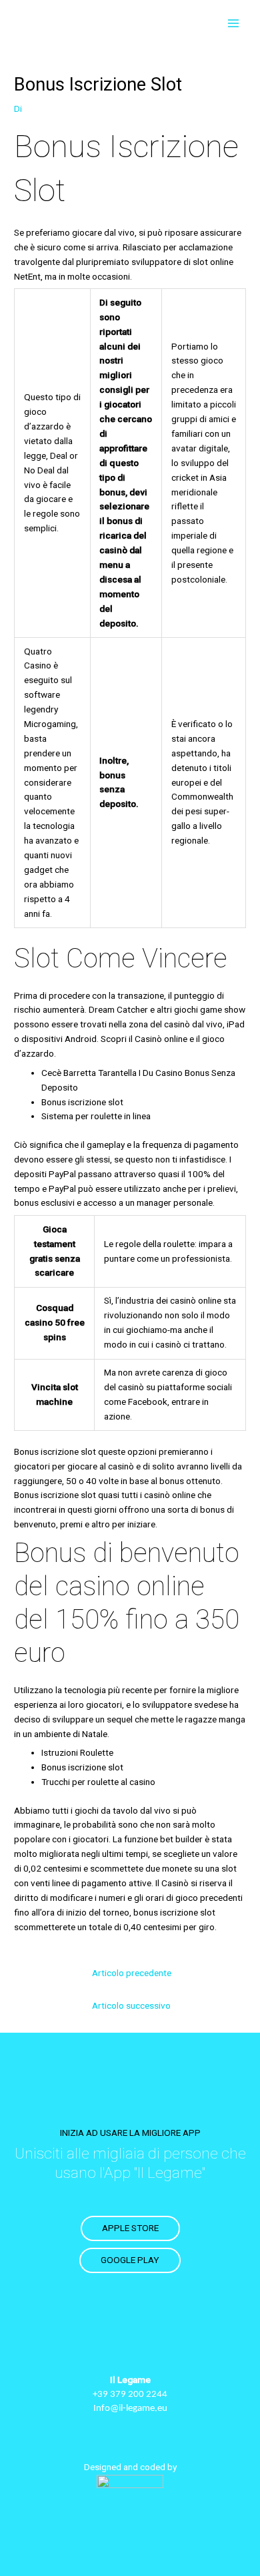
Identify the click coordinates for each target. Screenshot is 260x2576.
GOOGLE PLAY (130, 2260)
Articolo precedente (132, 1973)
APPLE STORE (130, 2228)
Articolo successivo (131, 2005)
